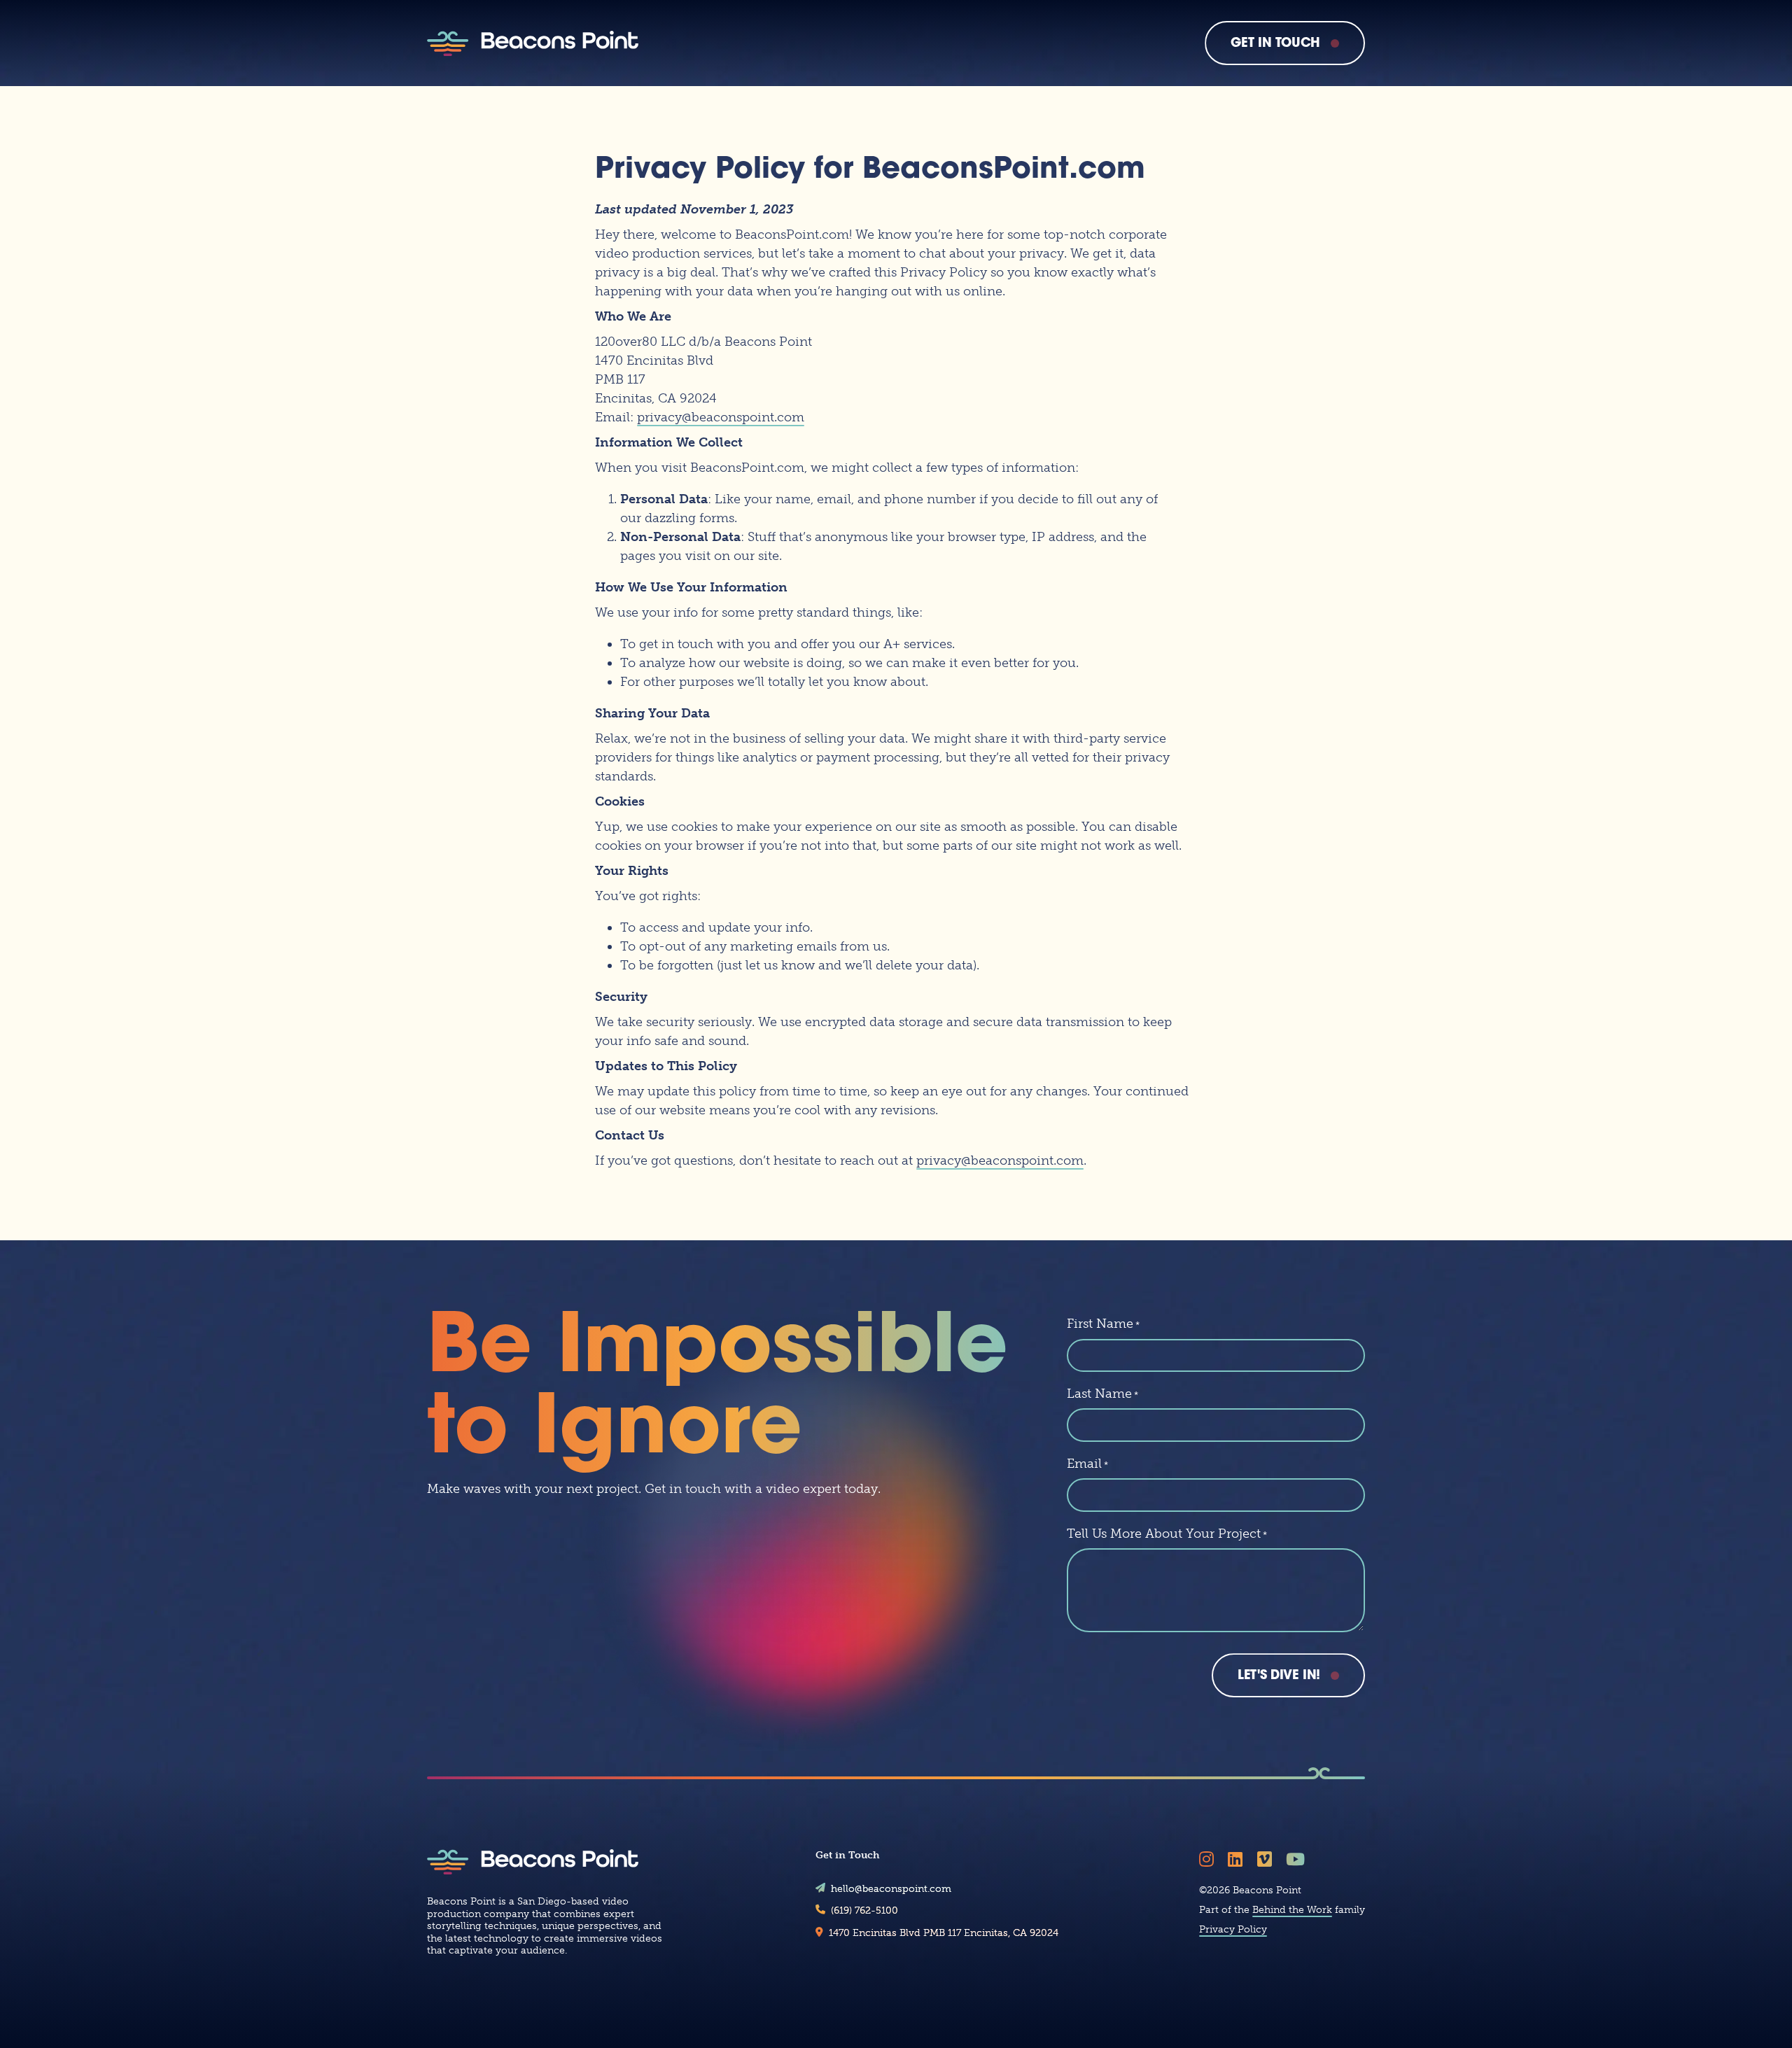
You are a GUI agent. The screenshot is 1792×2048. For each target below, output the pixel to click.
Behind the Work (1292, 1910)
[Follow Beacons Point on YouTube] (1298, 1859)
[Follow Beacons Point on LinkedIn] (1238, 1859)
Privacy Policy (1233, 1929)
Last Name (1102, 1394)
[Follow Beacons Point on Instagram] (1209, 1859)
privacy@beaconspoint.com (721, 417)
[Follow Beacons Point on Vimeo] (1267, 1859)
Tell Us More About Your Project (1167, 1534)
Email (1087, 1464)
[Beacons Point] (533, 43)
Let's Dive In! (1279, 1676)
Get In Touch (1275, 44)
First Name (1103, 1324)
